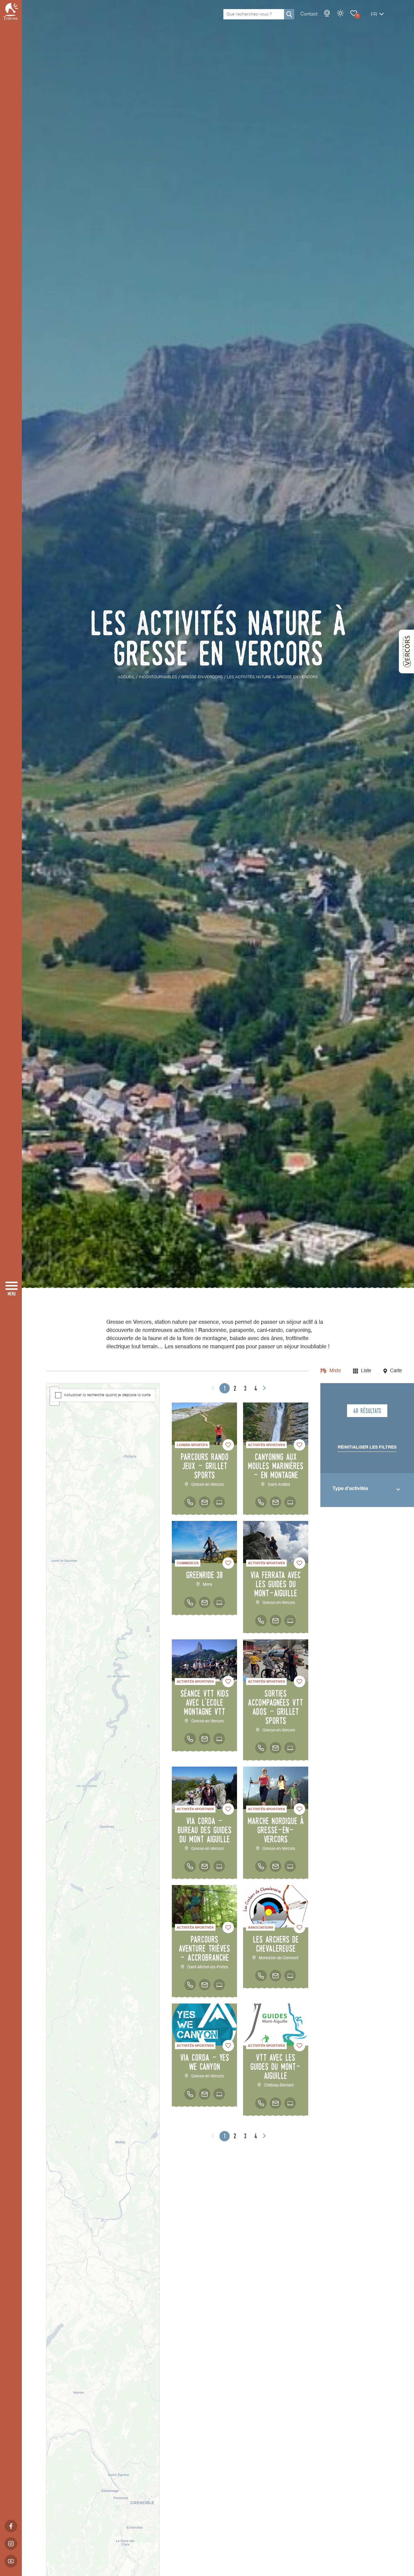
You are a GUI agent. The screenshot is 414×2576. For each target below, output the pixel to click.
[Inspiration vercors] (406, 652)
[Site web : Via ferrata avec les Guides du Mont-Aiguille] (290, 1621)
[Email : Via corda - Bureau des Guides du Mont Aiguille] (205, 1866)
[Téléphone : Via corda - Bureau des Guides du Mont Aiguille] (190, 1866)
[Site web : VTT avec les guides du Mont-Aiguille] (290, 2103)
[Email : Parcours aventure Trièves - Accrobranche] (205, 1985)
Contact (309, 14)
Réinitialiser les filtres (367, 1447)
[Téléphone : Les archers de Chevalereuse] (261, 1976)
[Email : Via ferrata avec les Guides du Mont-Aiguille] (275, 1621)
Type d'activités (350, 1489)
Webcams (327, 13)
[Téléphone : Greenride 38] (190, 1602)
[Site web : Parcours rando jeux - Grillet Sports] (219, 1502)
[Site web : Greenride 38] (219, 1602)
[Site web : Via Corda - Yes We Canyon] (219, 2094)
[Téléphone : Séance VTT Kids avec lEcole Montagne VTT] (190, 1739)
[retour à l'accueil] (11, 11)
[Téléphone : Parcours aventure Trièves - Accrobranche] (190, 1985)
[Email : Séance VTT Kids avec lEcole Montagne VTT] (205, 1739)
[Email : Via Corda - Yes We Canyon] (205, 2094)
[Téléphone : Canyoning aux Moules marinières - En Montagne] (261, 1502)
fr (374, 15)
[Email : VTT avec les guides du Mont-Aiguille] (275, 2103)
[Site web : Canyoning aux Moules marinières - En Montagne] (290, 1502)
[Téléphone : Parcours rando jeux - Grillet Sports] (190, 1502)
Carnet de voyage (354, 13)
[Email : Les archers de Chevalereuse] (275, 1976)
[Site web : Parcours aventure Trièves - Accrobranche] (219, 1985)
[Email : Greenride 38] (205, 1602)
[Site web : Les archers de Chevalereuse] (290, 1976)
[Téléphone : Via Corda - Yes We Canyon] (190, 2094)
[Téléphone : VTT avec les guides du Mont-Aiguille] (261, 2103)
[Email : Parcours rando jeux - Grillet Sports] (205, 1502)
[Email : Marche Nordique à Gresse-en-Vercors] (275, 1866)
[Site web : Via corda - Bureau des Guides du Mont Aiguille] (219, 1866)
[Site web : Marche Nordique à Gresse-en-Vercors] (290, 1866)
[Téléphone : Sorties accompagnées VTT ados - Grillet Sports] (261, 1748)
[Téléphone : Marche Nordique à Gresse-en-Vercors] (261, 1866)
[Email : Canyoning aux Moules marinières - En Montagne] (275, 1502)
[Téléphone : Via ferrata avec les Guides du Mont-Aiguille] (261, 1621)
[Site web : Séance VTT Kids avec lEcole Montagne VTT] (219, 1739)
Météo (340, 13)
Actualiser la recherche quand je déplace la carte (107, 1395)
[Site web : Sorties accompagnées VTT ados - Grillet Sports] (290, 1748)
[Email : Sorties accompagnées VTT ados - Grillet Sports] (275, 1748)
